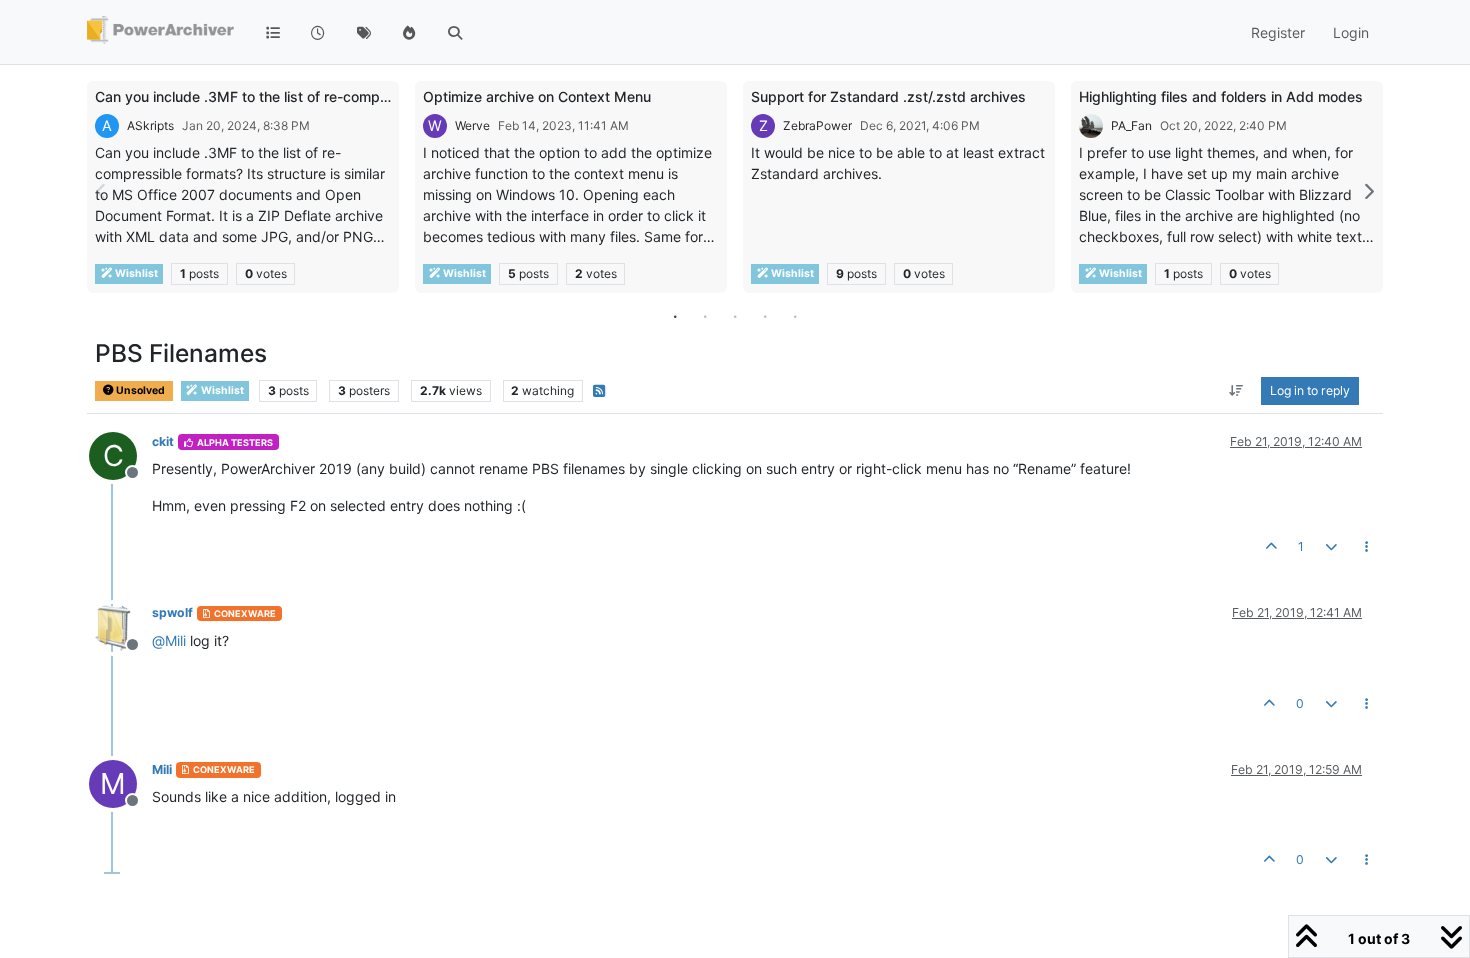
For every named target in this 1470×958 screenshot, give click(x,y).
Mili (162, 769)
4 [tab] (765, 316)
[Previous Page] (102, 191)
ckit (163, 441)
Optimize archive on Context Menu (537, 96)
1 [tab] (675, 316)
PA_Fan (1131, 125)
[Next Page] (1368, 191)
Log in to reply (1310, 390)
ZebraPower (817, 125)
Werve (472, 125)
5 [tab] (795, 316)
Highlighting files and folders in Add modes (1221, 96)
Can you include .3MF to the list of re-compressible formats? (294, 96)
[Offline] (120, 625)
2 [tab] (705, 316)
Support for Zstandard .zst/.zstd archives (888, 96)
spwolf (172, 612)
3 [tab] (735, 316)
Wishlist (135, 273)
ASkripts (150, 125)
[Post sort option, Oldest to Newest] (1236, 391)
